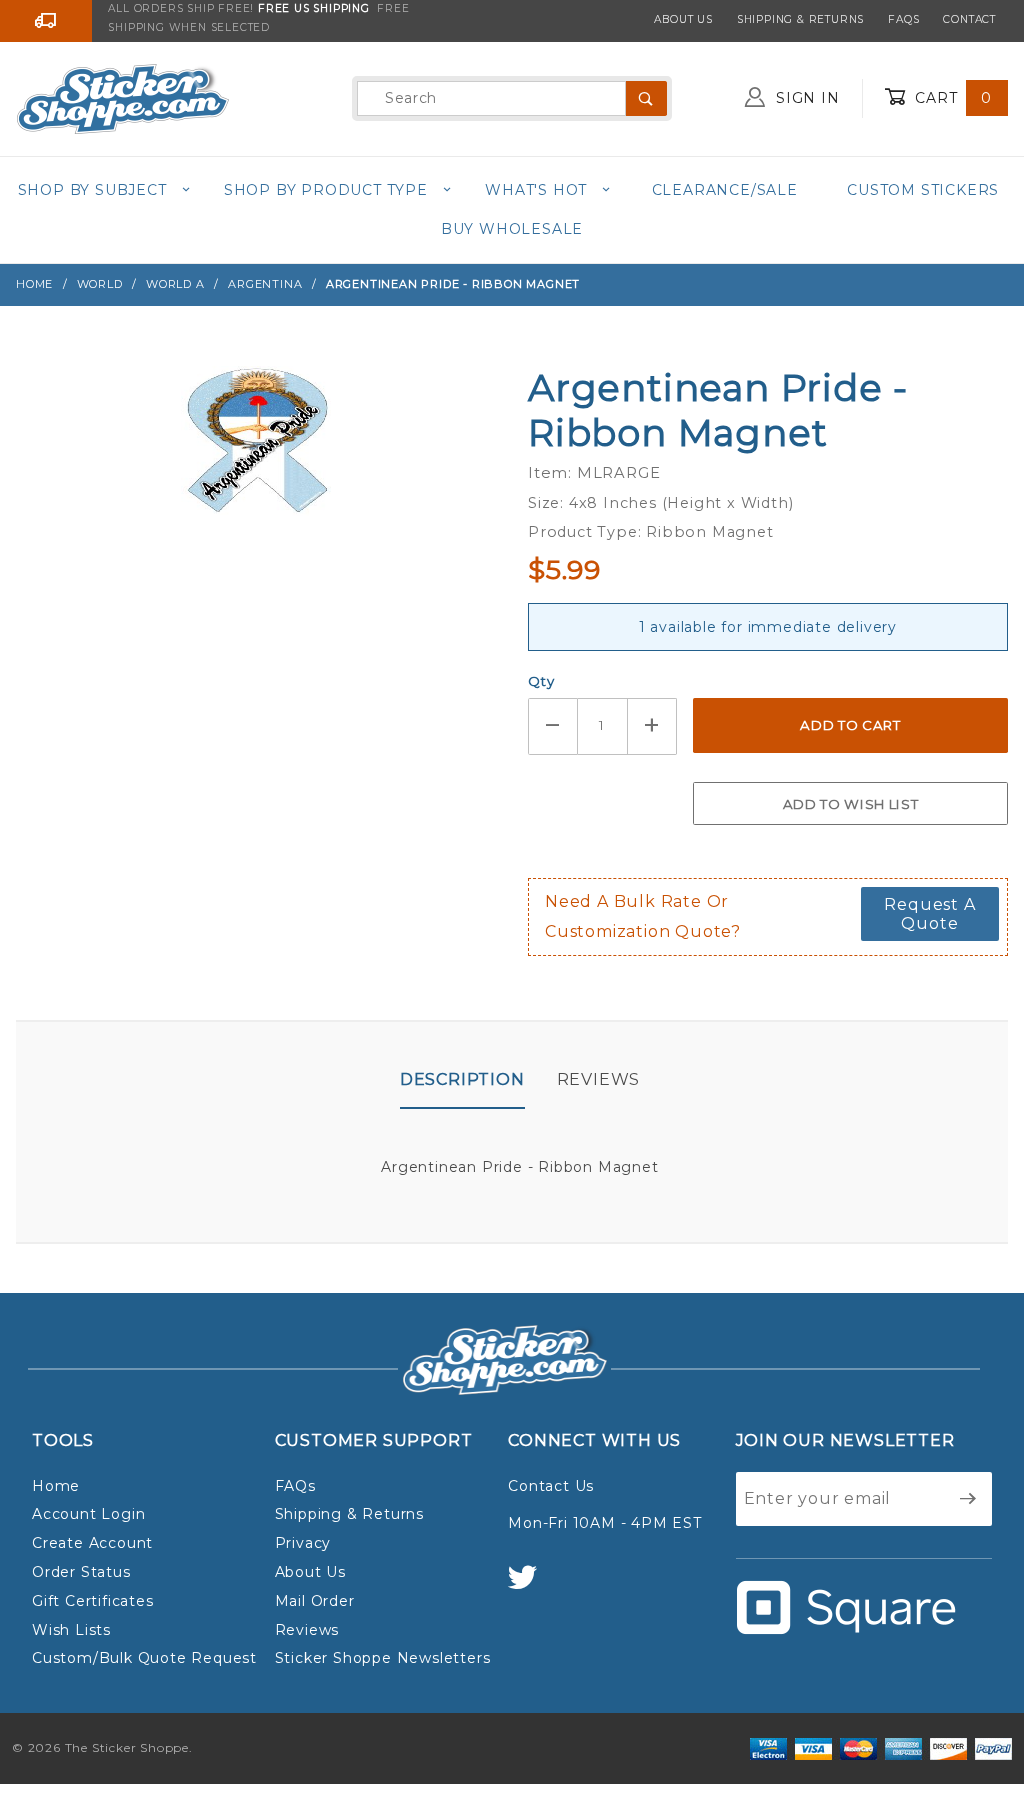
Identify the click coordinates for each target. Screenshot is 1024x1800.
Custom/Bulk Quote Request (144, 1658)
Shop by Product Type (326, 190)
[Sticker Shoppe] (122, 97)
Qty (541, 681)
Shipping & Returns (800, 19)
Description (462, 1079)
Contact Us (551, 1486)
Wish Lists (71, 1630)
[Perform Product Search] (646, 98)
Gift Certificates (93, 1601)
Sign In (805, 98)
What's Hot (536, 190)
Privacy (303, 1543)
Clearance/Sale (725, 190)
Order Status (81, 1572)
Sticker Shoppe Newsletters (383, 1658)
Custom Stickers (923, 190)
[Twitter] (531, 1586)
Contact (969, 19)
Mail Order (315, 1601)
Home (56, 1486)
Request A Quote (929, 914)
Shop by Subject (92, 190)
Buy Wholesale (512, 229)
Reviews (599, 1079)
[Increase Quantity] (653, 726)
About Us (683, 19)
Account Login (88, 1514)
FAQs (903, 19)
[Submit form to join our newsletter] (968, 1499)
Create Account (92, 1543)
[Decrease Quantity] (553, 726)
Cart (951, 98)
